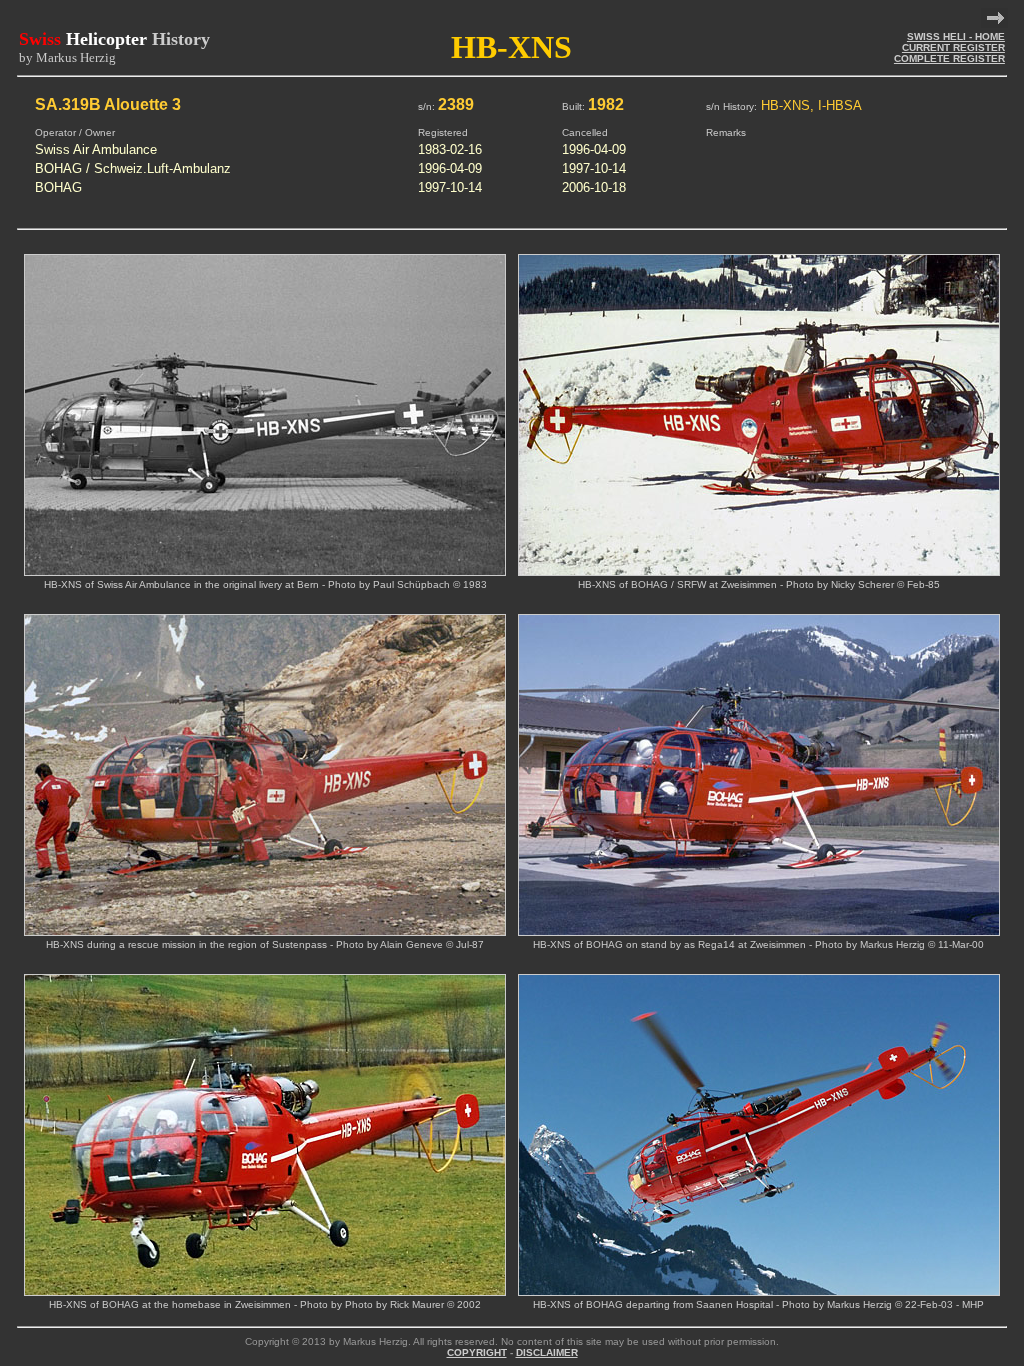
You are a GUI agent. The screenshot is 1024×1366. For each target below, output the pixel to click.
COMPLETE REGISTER (949, 58)
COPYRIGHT (477, 1352)
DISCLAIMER (547, 1352)
